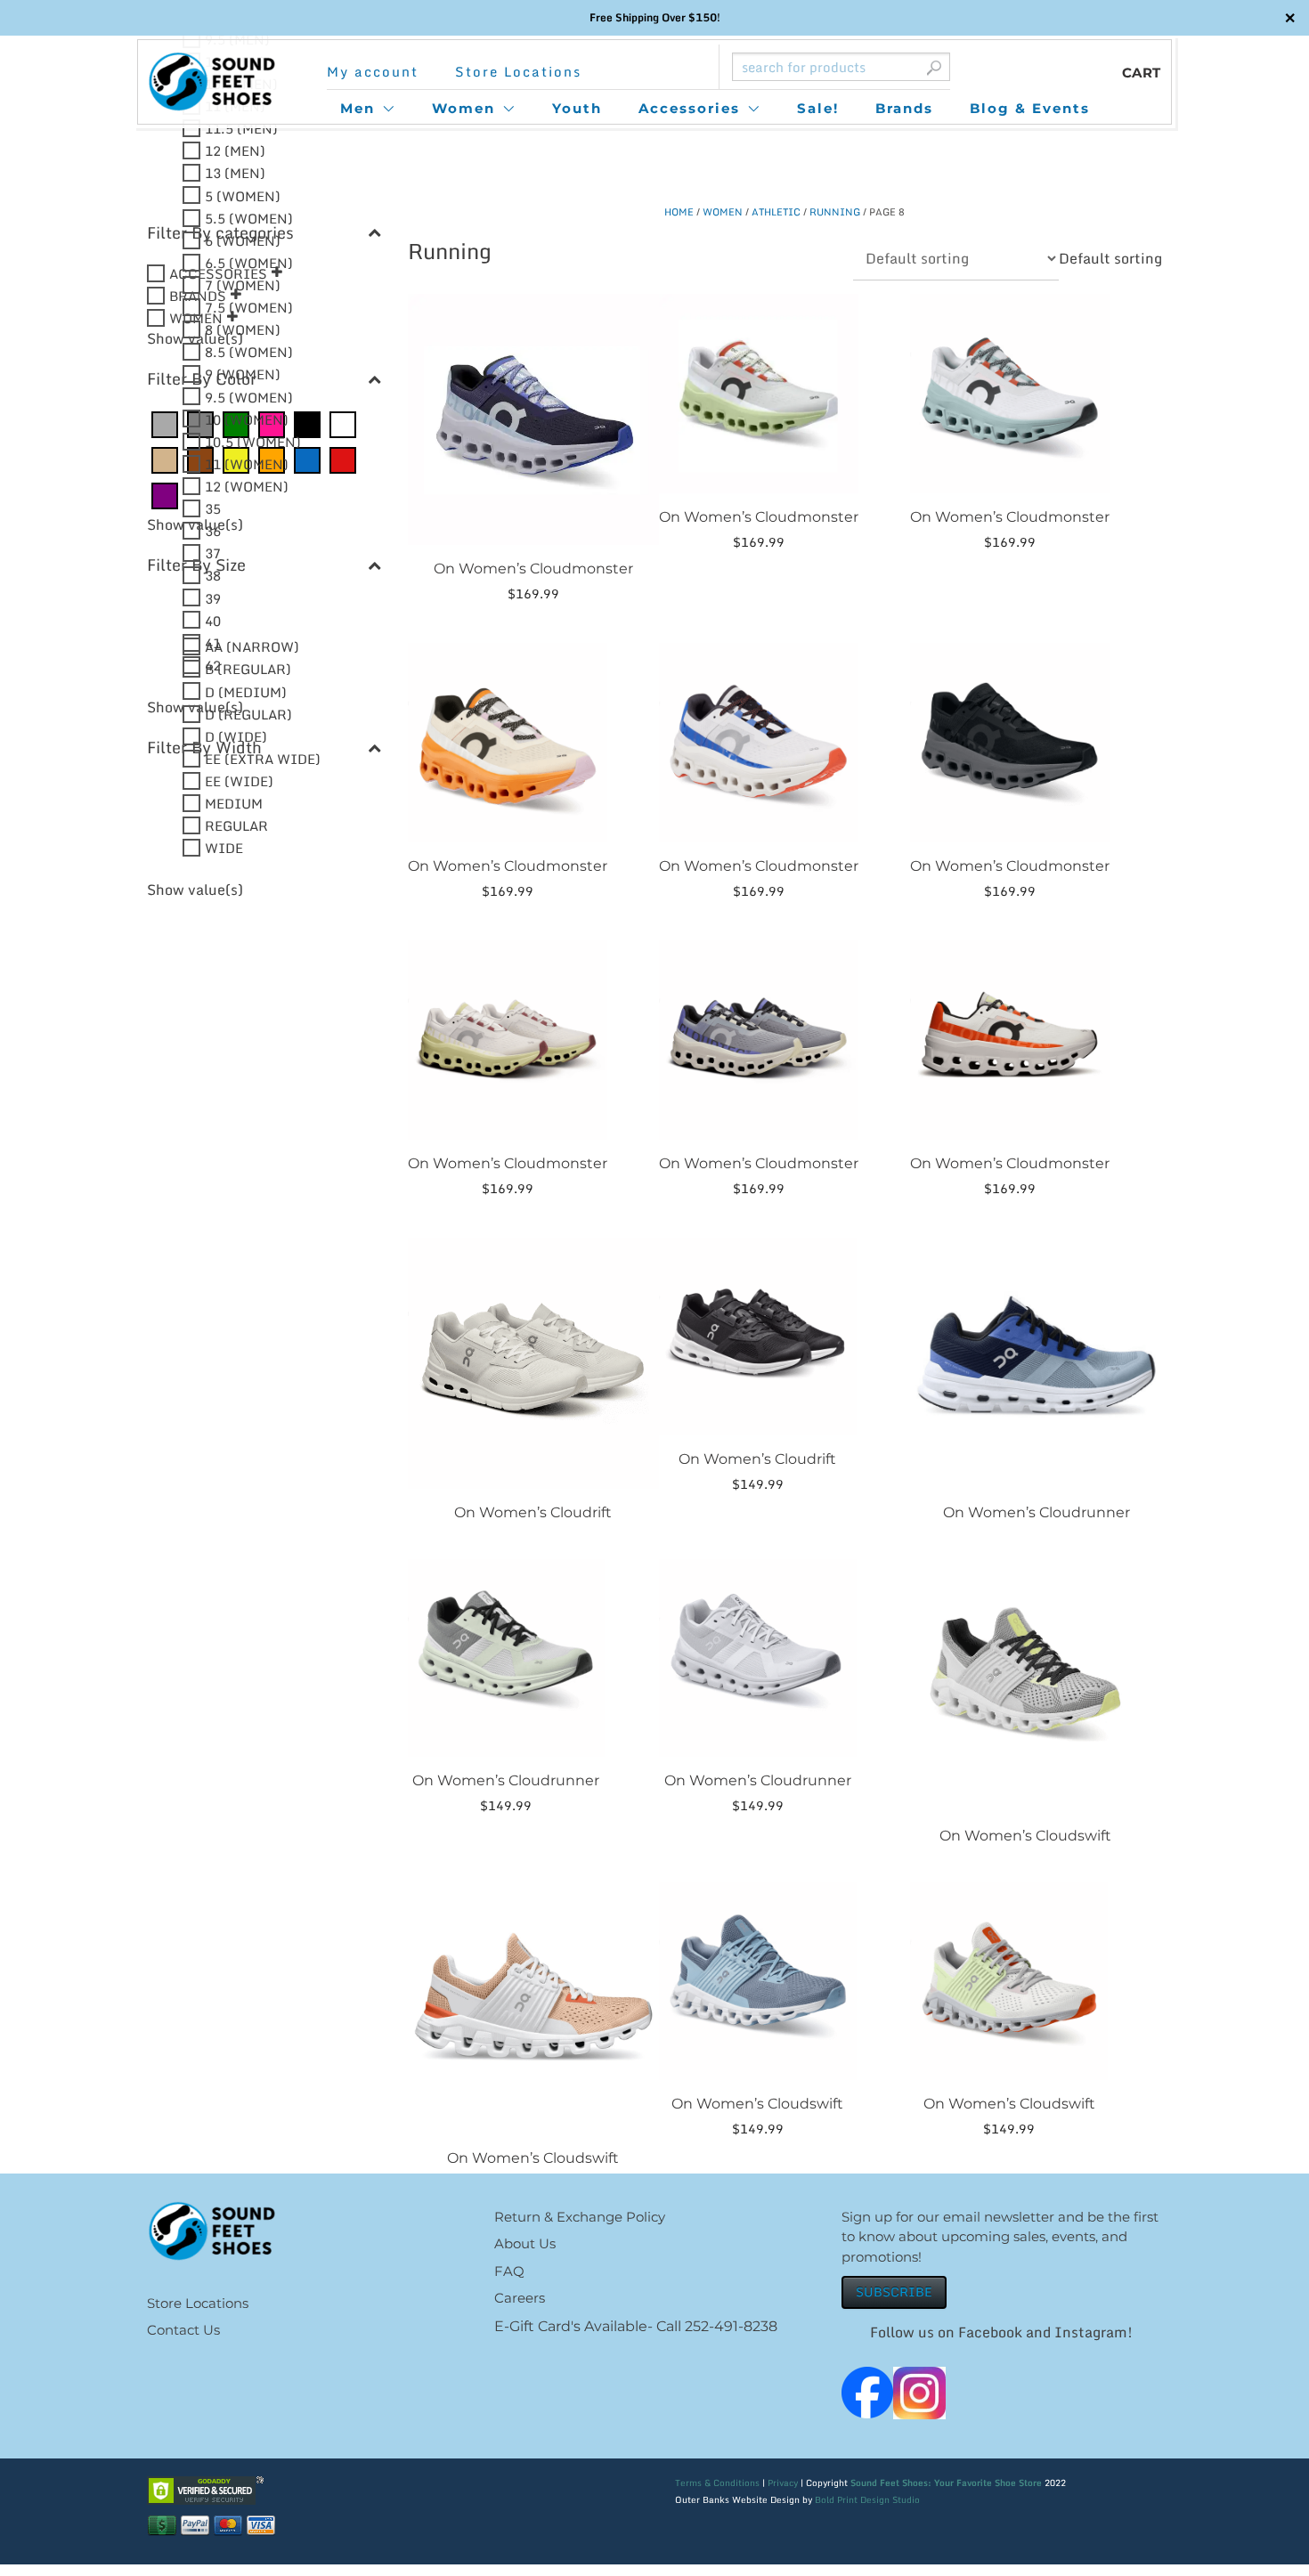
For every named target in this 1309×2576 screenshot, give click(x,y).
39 (213, 597)
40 (213, 620)
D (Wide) (236, 735)
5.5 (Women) (249, 217)
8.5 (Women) (249, 352)
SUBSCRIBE (894, 2292)
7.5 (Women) (249, 307)
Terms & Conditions (717, 2483)
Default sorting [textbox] (1110, 258)
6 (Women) (243, 240)
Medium (234, 803)
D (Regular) (248, 713)
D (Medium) (246, 691)
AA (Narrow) (252, 646)
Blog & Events (1030, 108)
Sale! (818, 108)
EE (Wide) (239, 781)
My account (373, 72)
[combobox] (1110, 258)
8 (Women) (243, 329)
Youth (577, 108)
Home (679, 212)
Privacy (783, 2483)
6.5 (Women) (249, 262)
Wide (224, 848)
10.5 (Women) (253, 441)
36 (213, 531)
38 (213, 575)
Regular (236, 825)
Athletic (776, 212)
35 (213, 508)
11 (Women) (247, 463)
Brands (904, 108)
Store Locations (518, 72)
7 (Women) (243, 285)
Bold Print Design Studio (867, 2499)
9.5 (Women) (249, 396)
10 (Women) (247, 418)
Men (358, 108)
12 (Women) (247, 486)
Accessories (689, 108)
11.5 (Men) (241, 128)
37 (213, 553)
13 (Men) (235, 173)
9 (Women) (243, 374)
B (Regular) (248, 669)
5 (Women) (243, 195)
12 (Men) (235, 150)
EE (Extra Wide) (263, 758)
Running (835, 212)
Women (463, 108)
